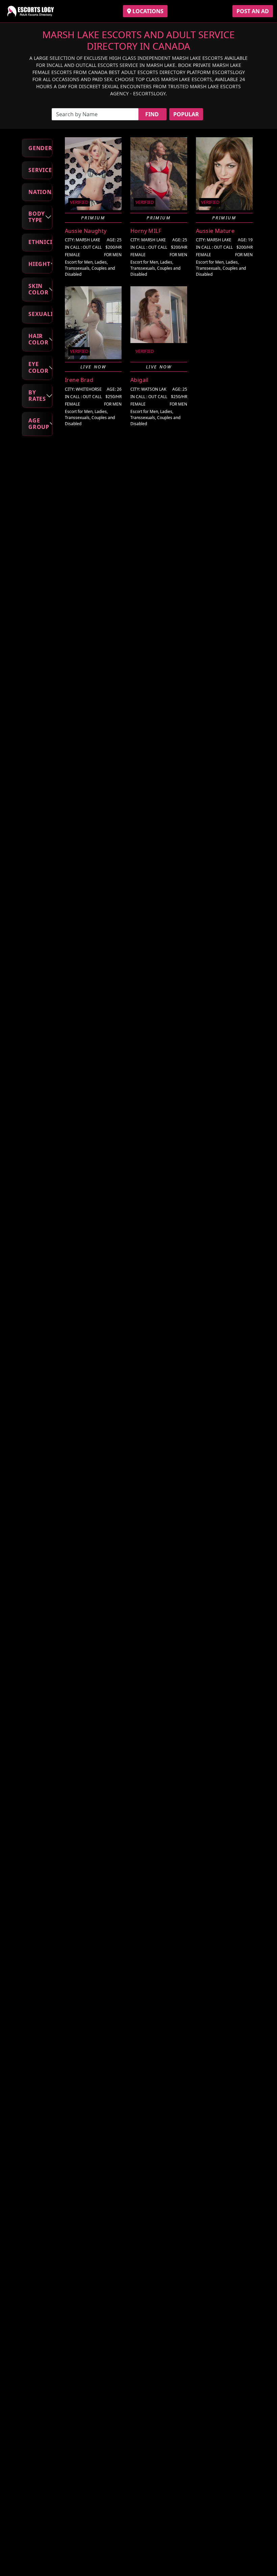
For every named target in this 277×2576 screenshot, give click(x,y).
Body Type (37, 217)
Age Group (39, 424)
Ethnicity (40, 242)
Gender (40, 148)
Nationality (40, 192)
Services (40, 170)
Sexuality (40, 314)
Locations (147, 11)
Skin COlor (39, 289)
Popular (186, 114)
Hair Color (39, 339)
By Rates (37, 396)
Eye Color (39, 367)
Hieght (39, 264)
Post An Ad (253, 11)
